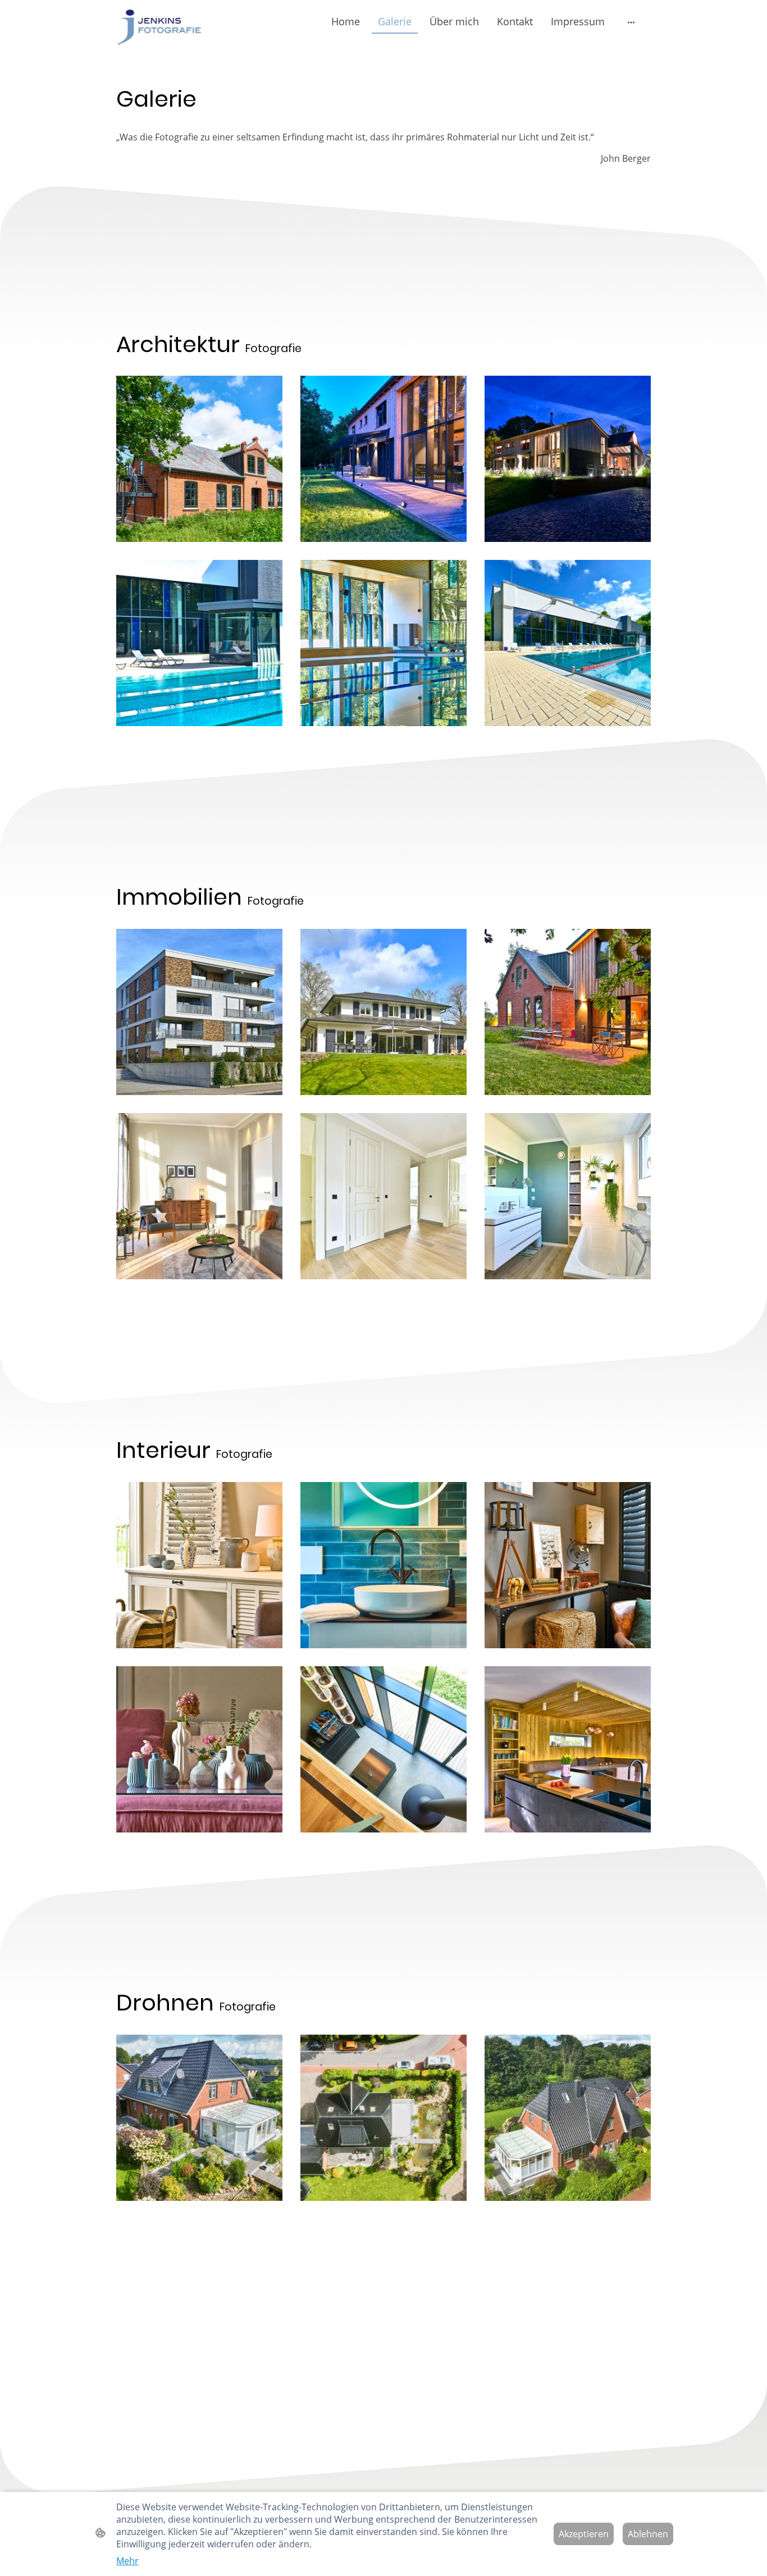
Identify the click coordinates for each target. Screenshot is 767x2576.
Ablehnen (648, 2534)
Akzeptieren (584, 2534)
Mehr (127, 2561)
